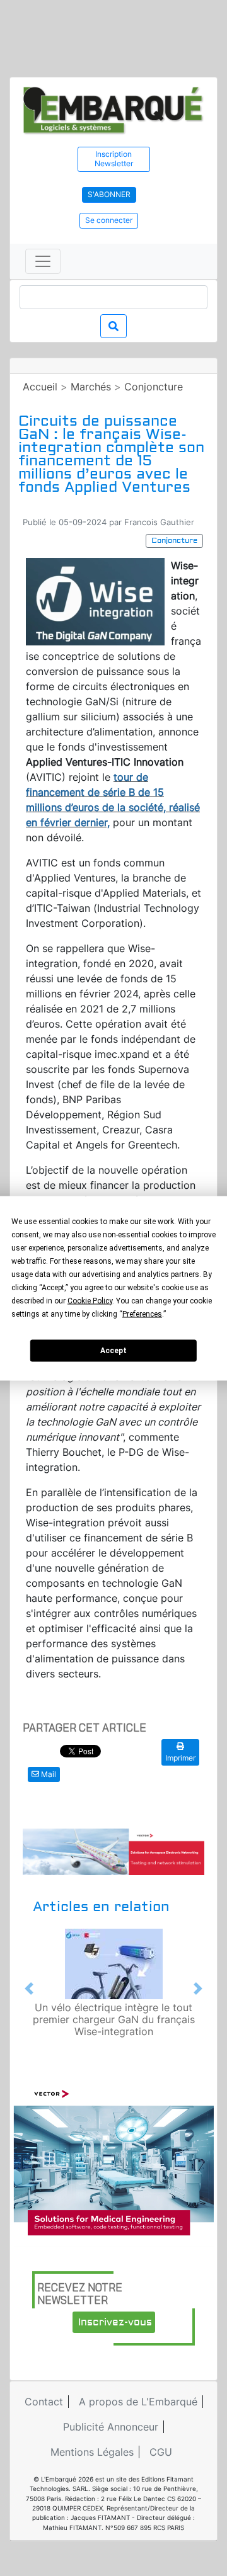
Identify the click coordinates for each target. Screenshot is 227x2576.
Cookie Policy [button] (90, 1300)
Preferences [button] (142, 1314)
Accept (113, 1351)
